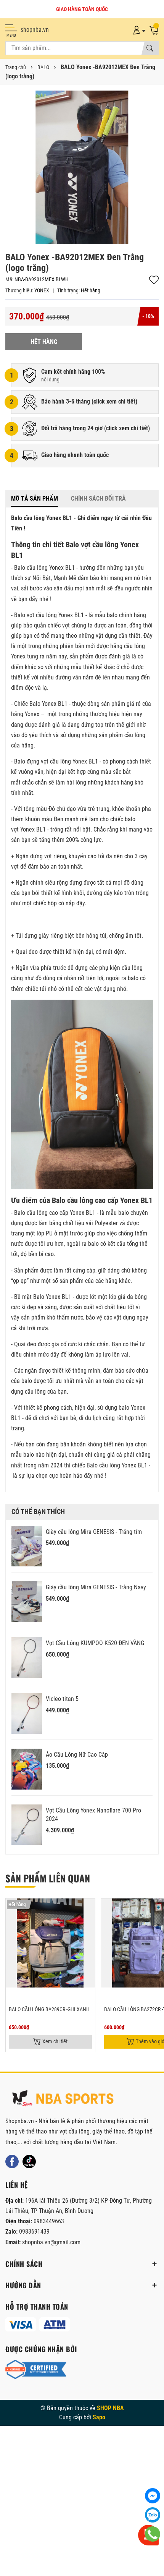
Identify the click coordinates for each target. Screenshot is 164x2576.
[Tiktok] (29, 2162)
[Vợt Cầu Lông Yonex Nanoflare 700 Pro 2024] (27, 1825)
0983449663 (49, 2221)
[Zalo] (153, 2515)
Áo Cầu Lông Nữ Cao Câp (77, 1755)
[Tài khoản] (138, 30)
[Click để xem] (82, 167)
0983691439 (34, 2232)
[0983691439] (153, 2534)
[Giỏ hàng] (154, 30)
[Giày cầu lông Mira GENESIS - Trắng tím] (27, 1546)
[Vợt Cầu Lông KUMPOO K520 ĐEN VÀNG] (27, 1658)
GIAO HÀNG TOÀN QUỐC (82, 9)
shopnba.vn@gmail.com (51, 2242)
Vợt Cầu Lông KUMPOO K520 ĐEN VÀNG (95, 1643)
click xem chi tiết (114, 401)
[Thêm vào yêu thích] (88, 1925)
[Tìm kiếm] (150, 48)
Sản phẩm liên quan (48, 1878)
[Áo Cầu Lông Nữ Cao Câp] (27, 1769)
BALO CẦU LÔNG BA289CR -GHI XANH (49, 2009)
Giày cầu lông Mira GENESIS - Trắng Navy (96, 1587)
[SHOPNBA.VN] (63, 2098)
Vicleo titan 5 (62, 1699)
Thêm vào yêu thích (154, 280)
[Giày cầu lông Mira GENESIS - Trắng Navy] (27, 1602)
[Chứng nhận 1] (36, 2370)
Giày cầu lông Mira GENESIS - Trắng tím (94, 1532)
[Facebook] (12, 2162)
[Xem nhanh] (88, 1909)
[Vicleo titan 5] (27, 1713)
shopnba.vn (35, 30)
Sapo (99, 2417)
